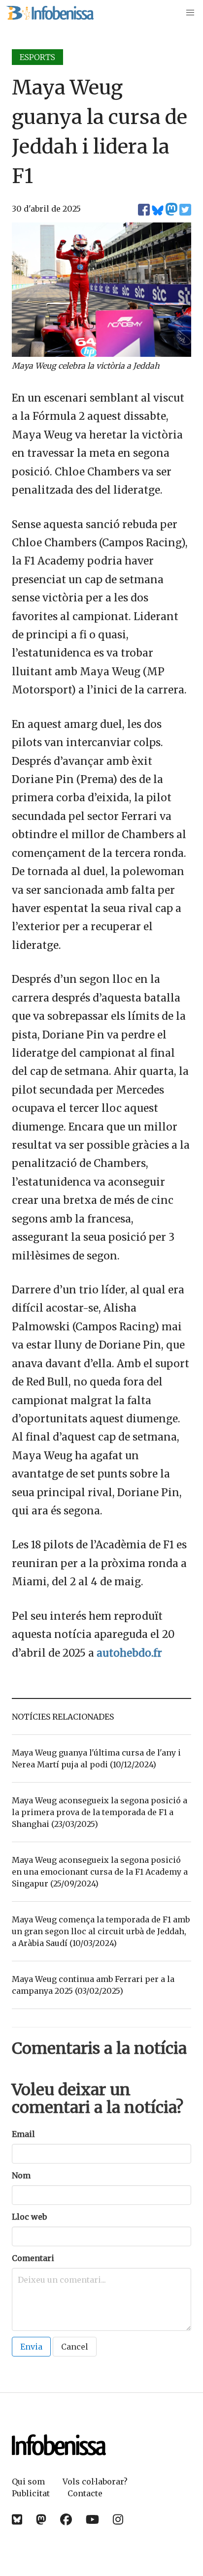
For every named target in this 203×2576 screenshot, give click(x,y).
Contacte (85, 2493)
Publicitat (31, 2493)
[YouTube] (92, 2520)
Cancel (75, 2347)
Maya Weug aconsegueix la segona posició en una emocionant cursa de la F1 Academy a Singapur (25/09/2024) (100, 1872)
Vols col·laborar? (95, 2482)
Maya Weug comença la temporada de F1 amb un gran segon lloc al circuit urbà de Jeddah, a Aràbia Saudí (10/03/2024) (101, 1931)
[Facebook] (66, 2520)
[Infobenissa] (50, 13)
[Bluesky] (17, 2520)
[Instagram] (118, 2520)
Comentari (33, 2258)
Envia (31, 2347)
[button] (190, 13)
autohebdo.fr (129, 1653)
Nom (21, 2175)
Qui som (28, 2482)
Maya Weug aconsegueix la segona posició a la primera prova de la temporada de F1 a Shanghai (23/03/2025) (100, 1812)
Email (23, 2134)
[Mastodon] (41, 2520)
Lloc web (29, 2217)
